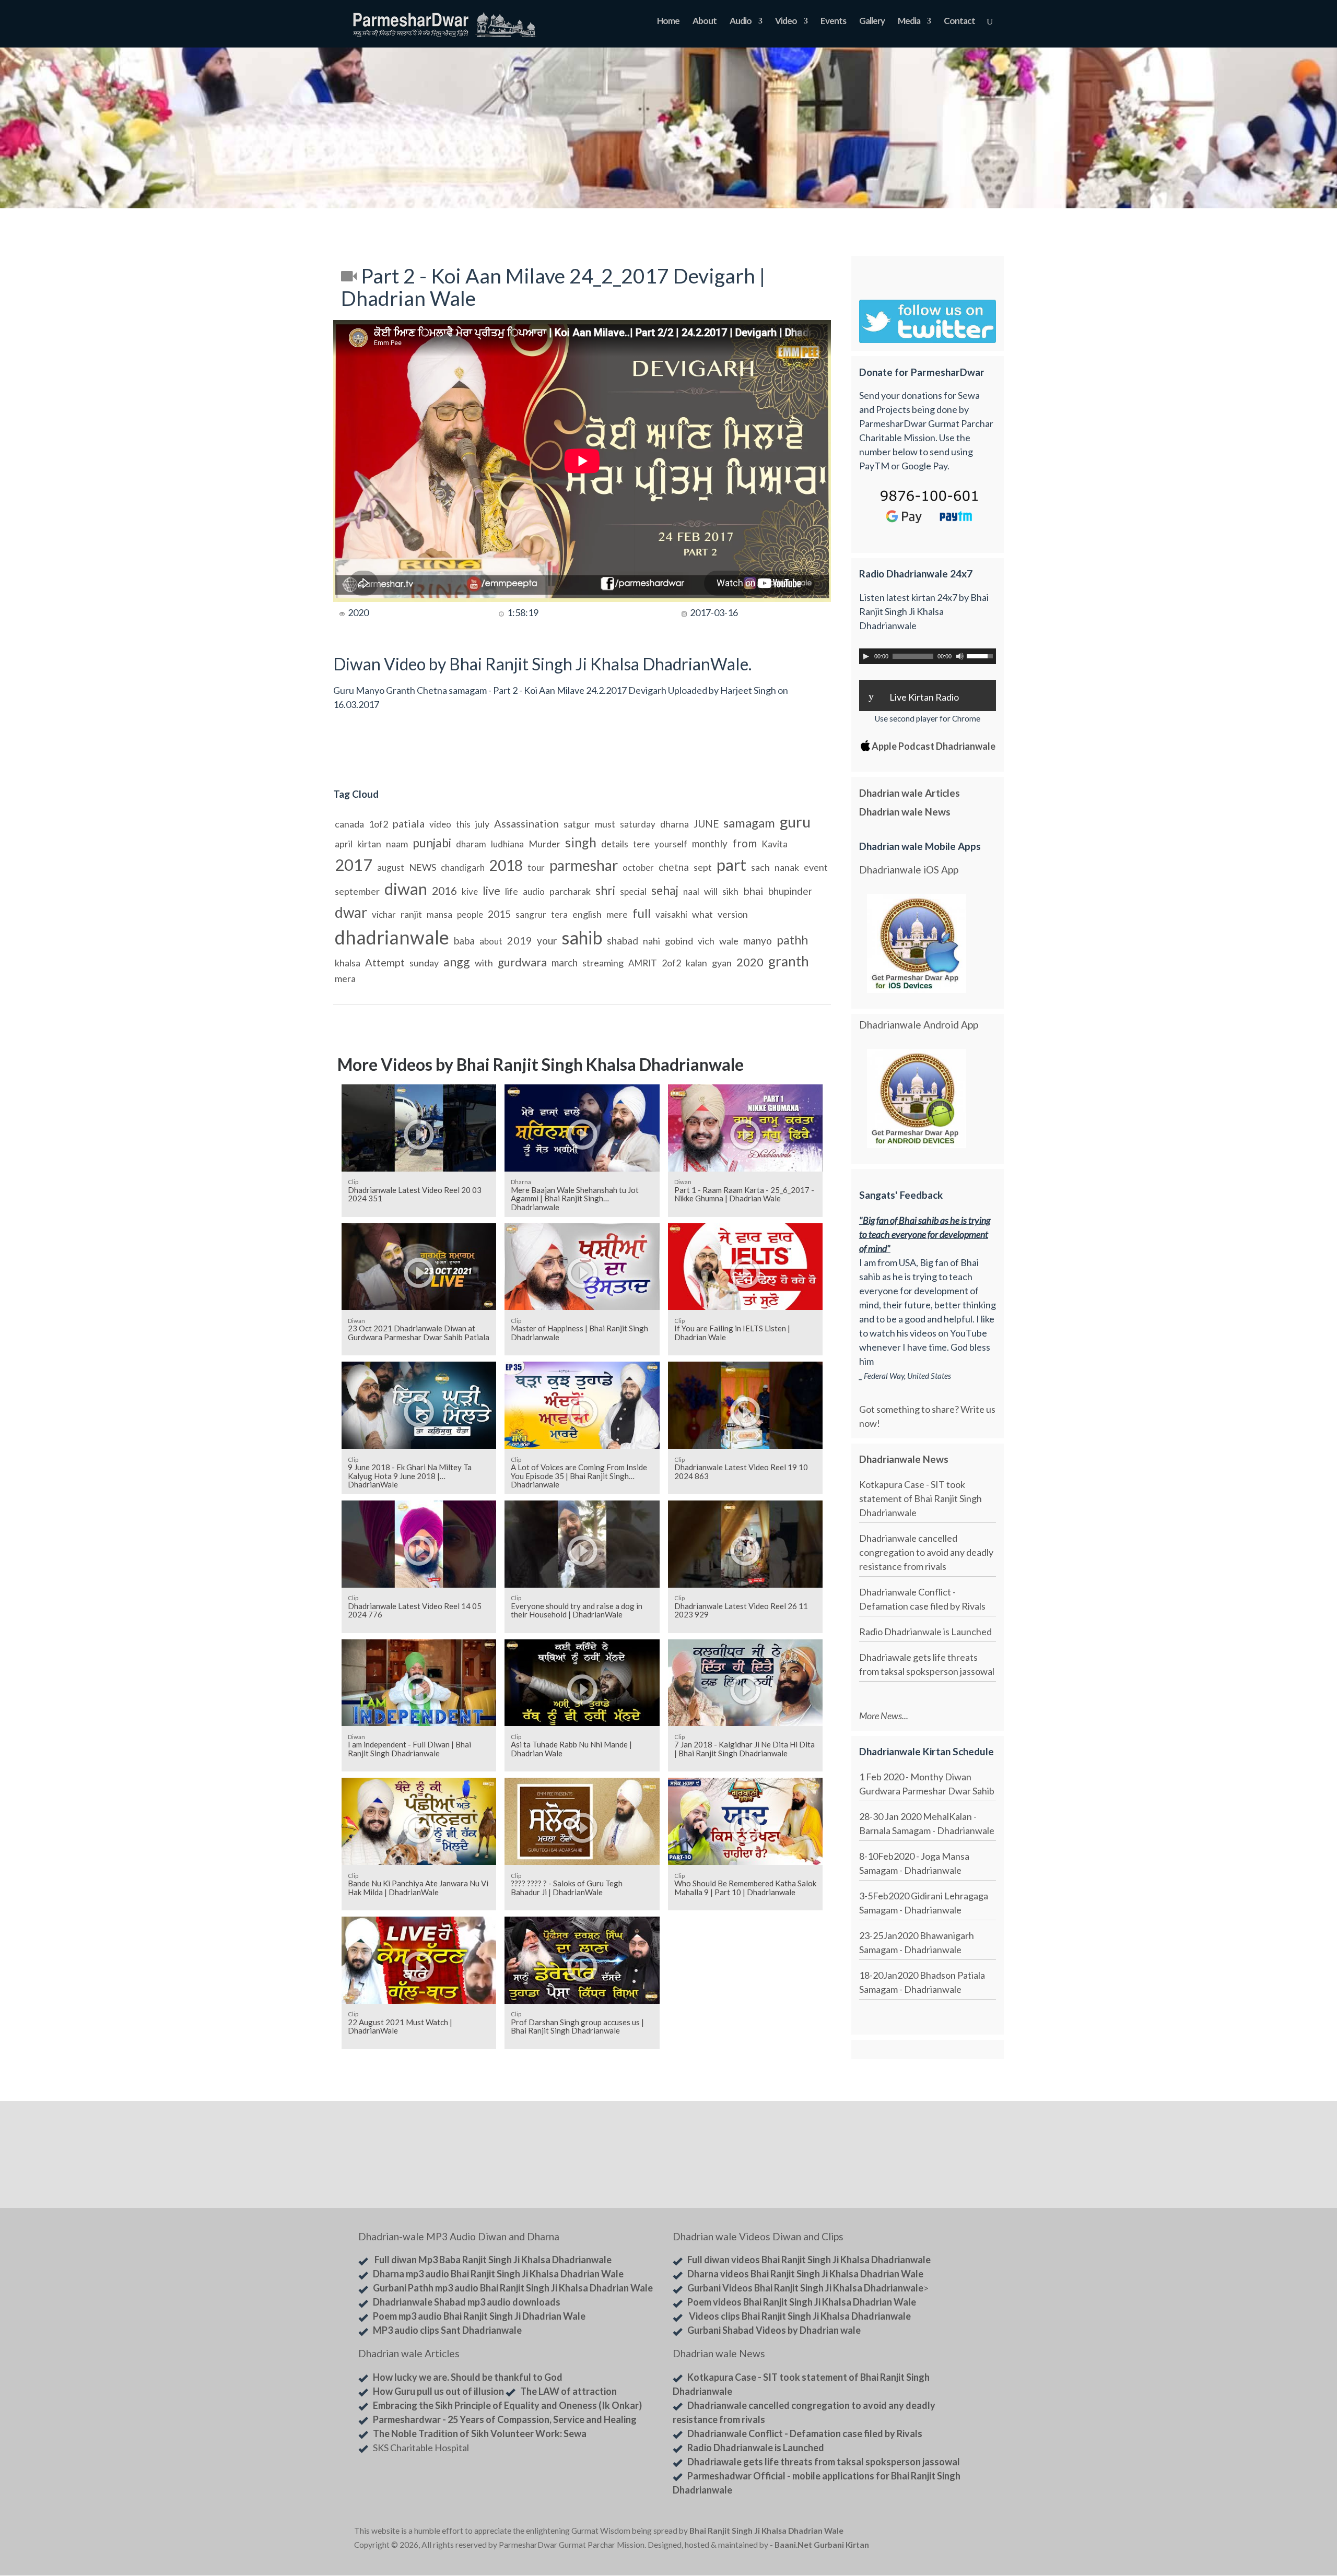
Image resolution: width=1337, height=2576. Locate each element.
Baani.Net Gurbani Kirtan (822, 2545)
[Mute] (960, 656)
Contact (959, 22)
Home (668, 22)
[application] (928, 656)
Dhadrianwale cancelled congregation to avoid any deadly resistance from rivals (926, 1552)
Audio (741, 22)
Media (909, 22)
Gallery (872, 22)
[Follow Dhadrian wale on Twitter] (956, 2533)
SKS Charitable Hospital (421, 2448)
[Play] (866, 656)
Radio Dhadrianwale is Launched (925, 1632)
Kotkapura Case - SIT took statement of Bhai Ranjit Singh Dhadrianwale (920, 1498)
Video (786, 22)
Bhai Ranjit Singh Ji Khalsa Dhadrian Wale (766, 2531)
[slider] (981, 655)
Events (833, 22)
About (705, 22)
